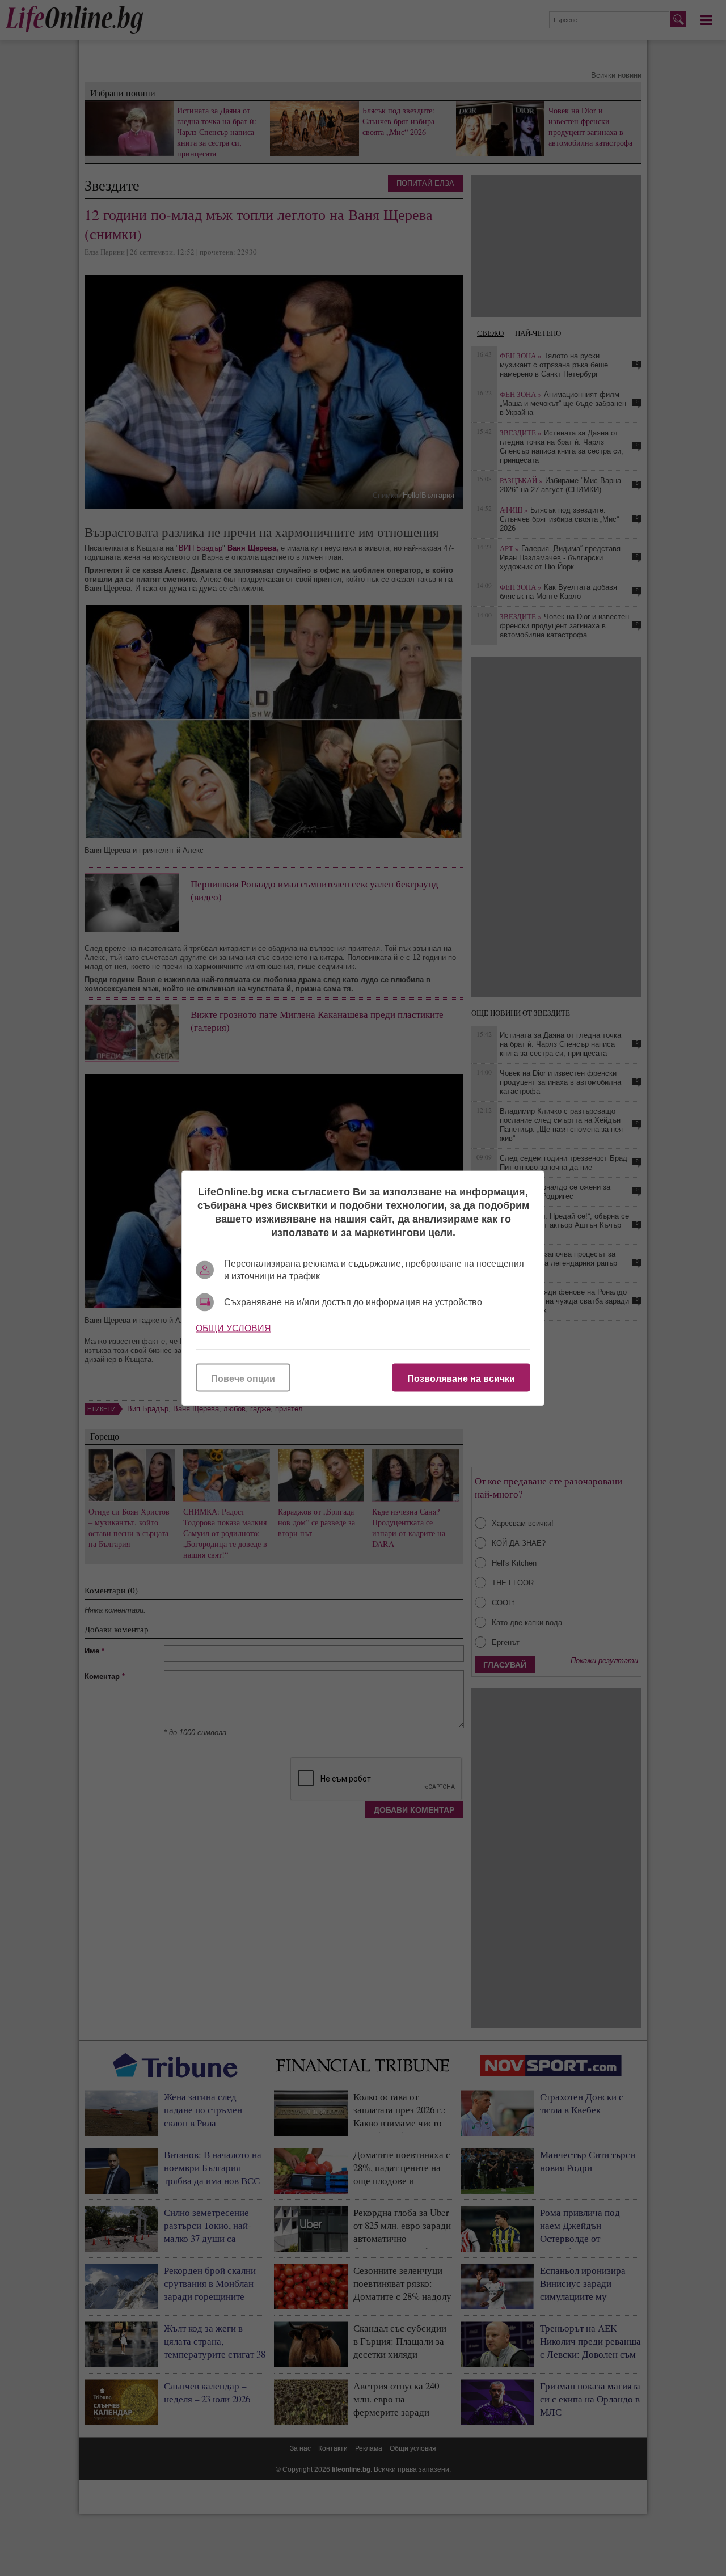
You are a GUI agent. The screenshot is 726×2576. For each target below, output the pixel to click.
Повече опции (243, 1378)
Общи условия (233, 1328)
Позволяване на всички (461, 1378)
